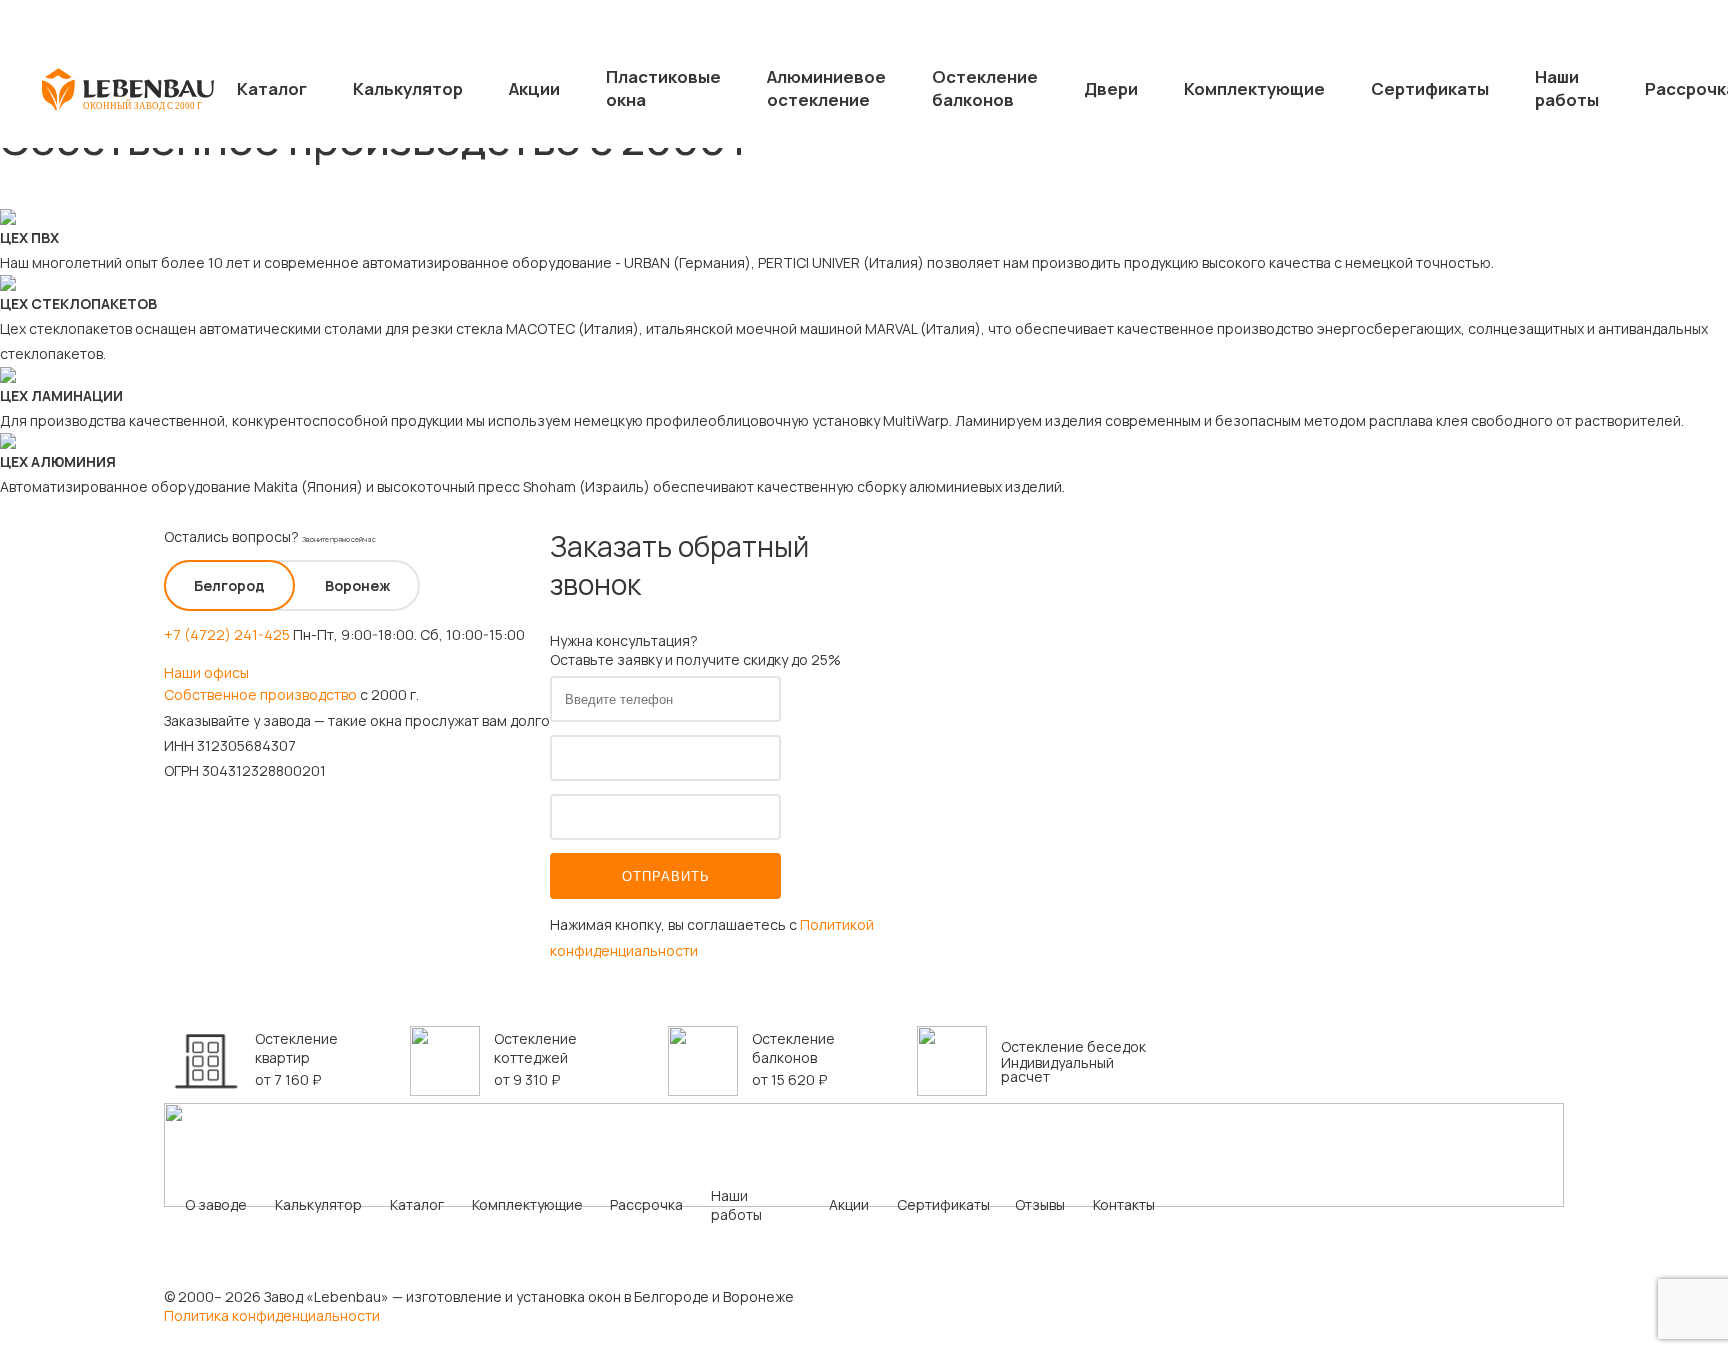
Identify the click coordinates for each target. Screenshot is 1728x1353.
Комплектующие (1254, 88)
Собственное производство (260, 694)
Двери (1111, 88)
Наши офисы (206, 672)
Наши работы (1567, 88)
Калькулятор (408, 88)
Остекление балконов (985, 88)
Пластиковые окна (663, 88)
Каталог (272, 88)
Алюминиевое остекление (826, 88)
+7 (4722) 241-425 (227, 634)
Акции (534, 88)
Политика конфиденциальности (272, 1315)
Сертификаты (1430, 88)
